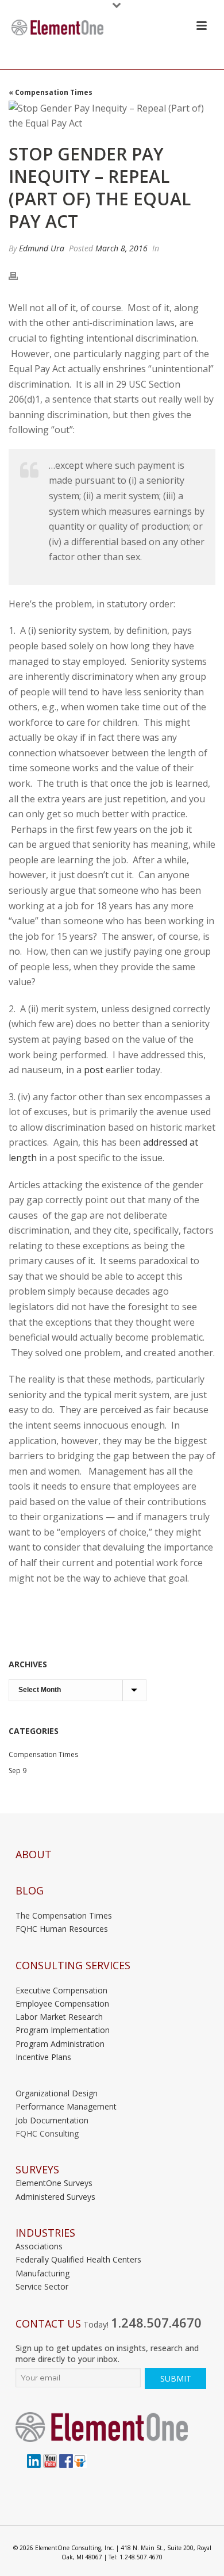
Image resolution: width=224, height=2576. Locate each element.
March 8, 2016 (121, 248)
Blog (30, 1891)
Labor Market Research (59, 2017)
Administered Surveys (55, 2197)
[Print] (19, 275)
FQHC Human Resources (62, 1929)
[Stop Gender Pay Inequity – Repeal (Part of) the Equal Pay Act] (112, 116)
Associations (39, 2246)
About (34, 1855)
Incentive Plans (43, 2057)
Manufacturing (43, 2273)
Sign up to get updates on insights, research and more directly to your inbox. (107, 2353)
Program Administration (60, 2044)
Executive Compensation (61, 1990)
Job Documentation (52, 2120)
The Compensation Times (64, 1915)
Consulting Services (73, 1966)
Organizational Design (57, 2093)
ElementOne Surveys (54, 2183)
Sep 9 (18, 1771)
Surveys (37, 2170)
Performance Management (66, 2106)
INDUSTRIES (45, 2233)
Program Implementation (63, 2030)
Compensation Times (43, 1754)
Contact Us (48, 2324)
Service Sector (42, 2286)
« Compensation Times (51, 92)
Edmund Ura (42, 248)
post (94, 1070)
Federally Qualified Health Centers (78, 2259)
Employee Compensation (62, 2003)
